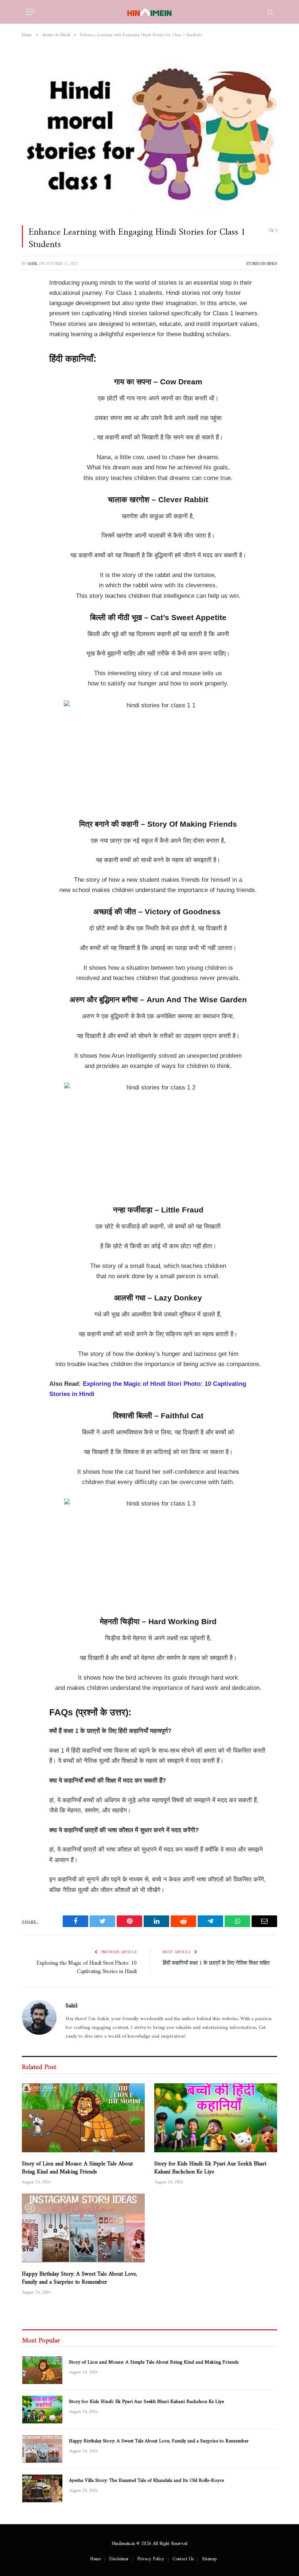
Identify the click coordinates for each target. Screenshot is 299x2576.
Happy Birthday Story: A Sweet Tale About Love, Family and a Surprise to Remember (79, 2276)
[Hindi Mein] (150, 12)
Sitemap (209, 2557)
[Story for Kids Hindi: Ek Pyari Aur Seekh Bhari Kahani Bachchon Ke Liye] (216, 2118)
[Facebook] (29, 302)
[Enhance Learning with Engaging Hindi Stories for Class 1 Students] (149, 133)
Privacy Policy (151, 2557)
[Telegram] (29, 395)
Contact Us (183, 2557)
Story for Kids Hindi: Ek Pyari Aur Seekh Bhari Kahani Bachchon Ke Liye (210, 2166)
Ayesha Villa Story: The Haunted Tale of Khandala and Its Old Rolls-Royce (146, 2479)
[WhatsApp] (29, 414)
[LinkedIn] (29, 339)
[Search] (270, 12)
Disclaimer (119, 2557)
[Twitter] (29, 320)
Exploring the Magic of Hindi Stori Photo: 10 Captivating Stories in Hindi (87, 1966)
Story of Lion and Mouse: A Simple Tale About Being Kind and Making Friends (77, 2166)
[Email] (29, 432)
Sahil (33, 263)
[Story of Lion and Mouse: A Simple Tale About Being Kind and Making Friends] (83, 2118)
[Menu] (30, 12)
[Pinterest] (29, 358)
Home (95, 2557)
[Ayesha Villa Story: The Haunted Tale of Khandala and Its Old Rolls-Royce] (42, 2488)
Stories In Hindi (262, 263)
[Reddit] (29, 376)
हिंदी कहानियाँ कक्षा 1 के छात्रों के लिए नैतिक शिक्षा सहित (216, 1962)
